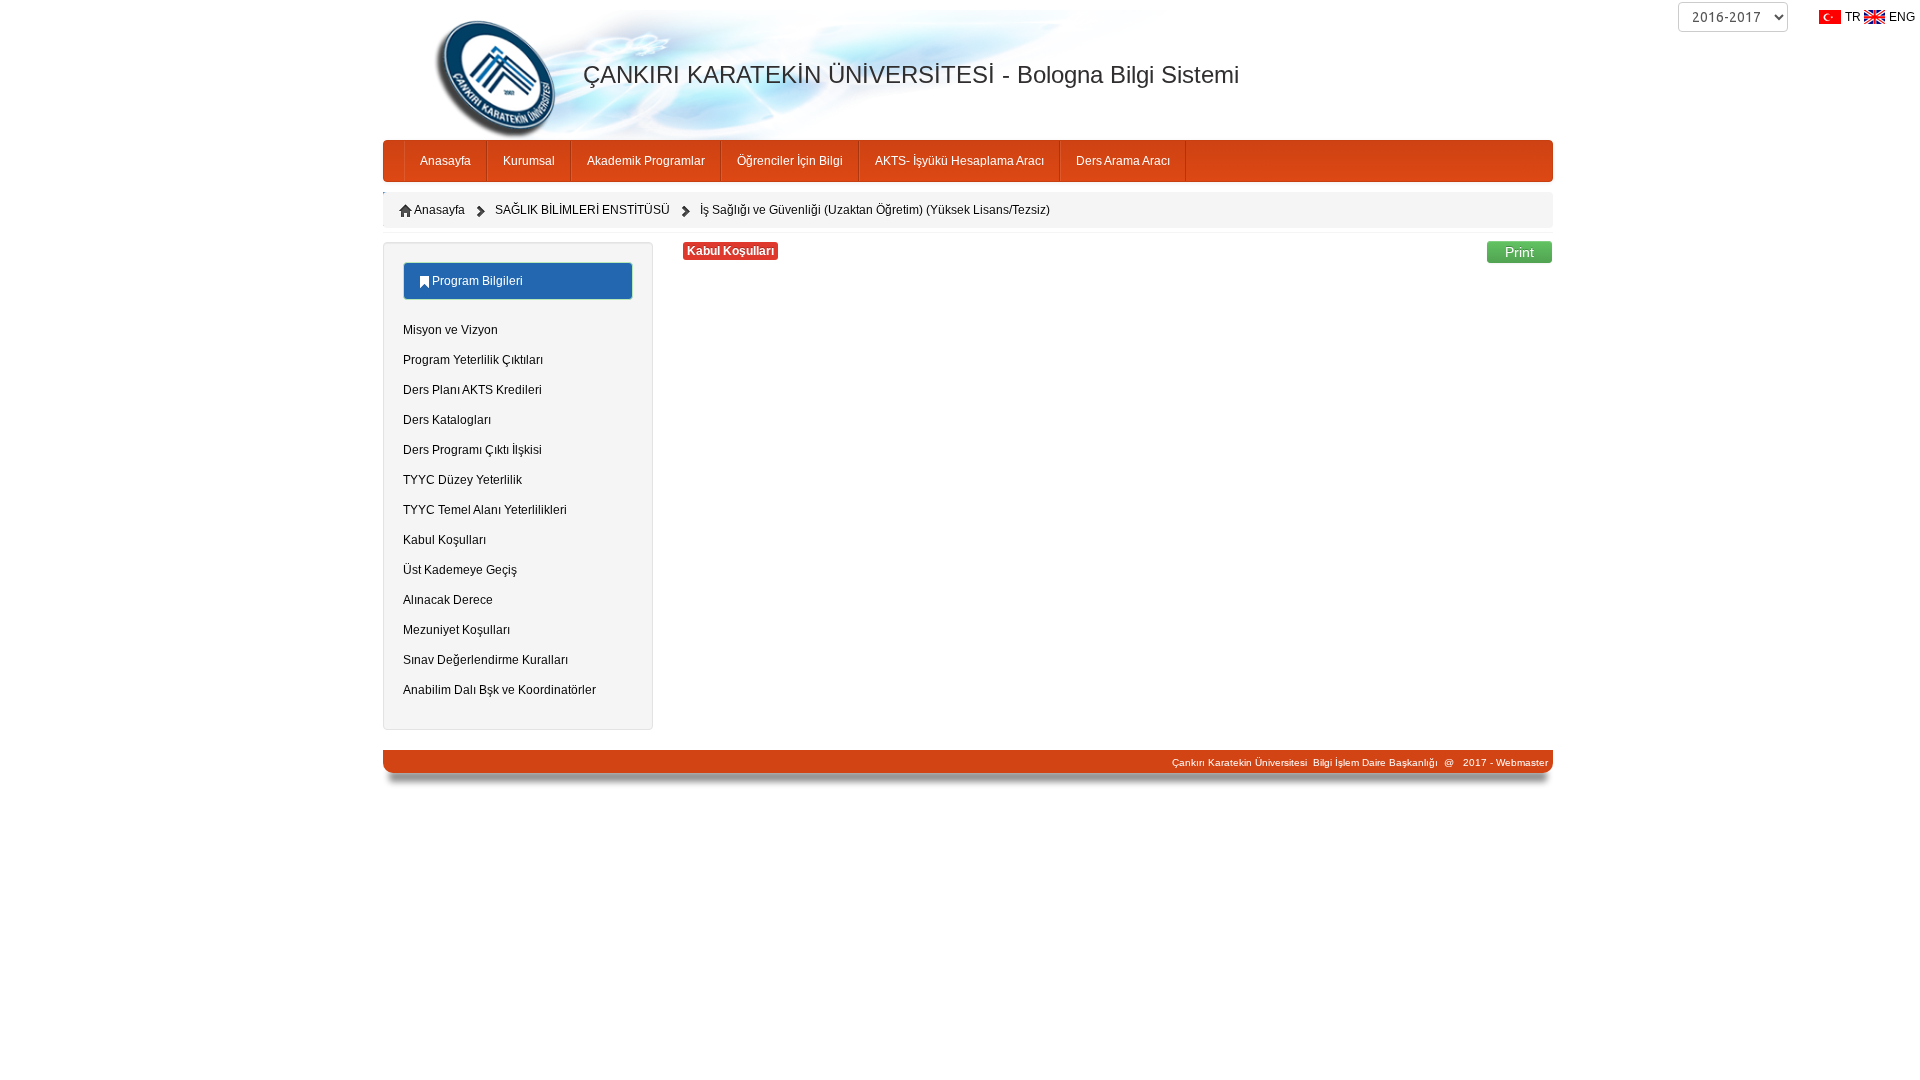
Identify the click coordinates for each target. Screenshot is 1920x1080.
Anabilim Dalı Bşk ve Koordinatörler (499, 690)
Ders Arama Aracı (1123, 161)
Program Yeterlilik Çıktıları (473, 360)
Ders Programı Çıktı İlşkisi (472, 450)
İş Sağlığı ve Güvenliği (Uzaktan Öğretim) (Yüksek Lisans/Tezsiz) (875, 210)
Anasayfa (445, 161)
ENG (1902, 17)
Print (1519, 252)
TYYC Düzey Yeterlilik (462, 480)
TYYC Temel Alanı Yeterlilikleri (485, 510)
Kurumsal (529, 161)
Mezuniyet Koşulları (456, 630)
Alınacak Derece (448, 600)
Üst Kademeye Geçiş (460, 570)
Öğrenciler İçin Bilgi (790, 161)
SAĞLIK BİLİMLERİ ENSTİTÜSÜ (582, 210)
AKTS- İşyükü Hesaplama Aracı (959, 161)
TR (1853, 17)
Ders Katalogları (447, 420)
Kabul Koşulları (444, 540)
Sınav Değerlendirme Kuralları (485, 660)
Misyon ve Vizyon (450, 330)
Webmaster (1522, 762)
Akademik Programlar (646, 161)
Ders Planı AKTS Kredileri (472, 390)
